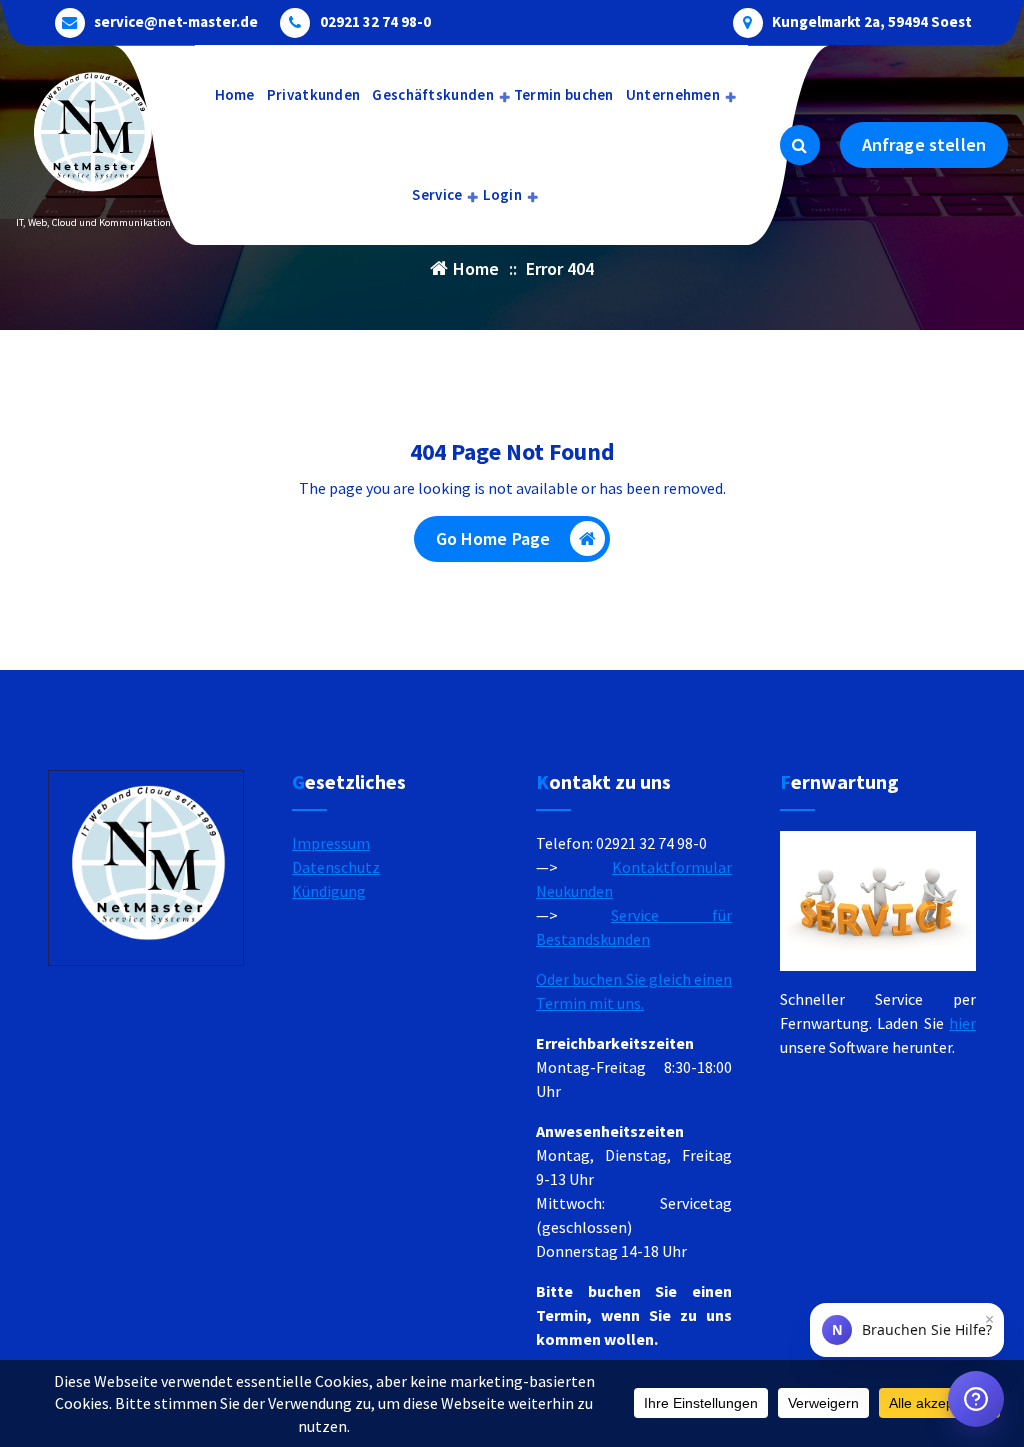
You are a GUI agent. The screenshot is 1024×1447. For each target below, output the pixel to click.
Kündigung (329, 891)
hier (962, 1023)
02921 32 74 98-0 (375, 22)
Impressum (331, 843)
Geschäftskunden (433, 94)
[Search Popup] (800, 145)
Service (437, 194)
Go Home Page (493, 538)
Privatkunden (314, 94)
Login (503, 194)
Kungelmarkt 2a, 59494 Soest (872, 22)
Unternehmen (673, 94)
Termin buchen (564, 94)
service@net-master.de (176, 22)
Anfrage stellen (924, 144)
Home (235, 94)
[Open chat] (976, 1399)
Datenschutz (336, 867)
